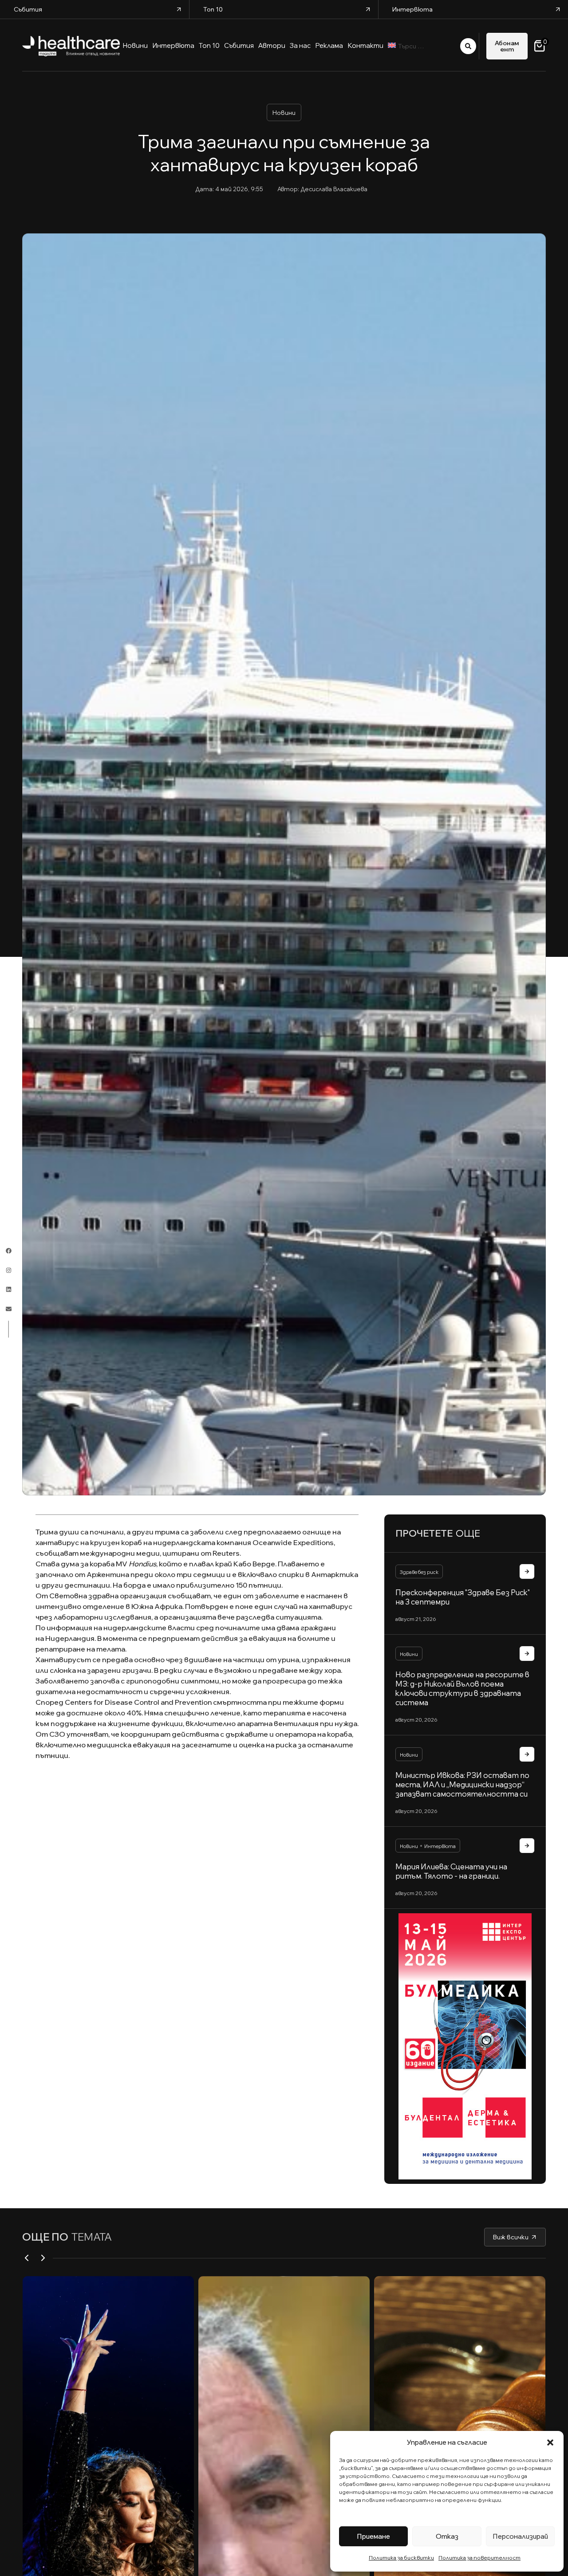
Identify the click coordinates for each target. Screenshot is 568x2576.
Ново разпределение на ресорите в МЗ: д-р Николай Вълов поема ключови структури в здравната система (462, 1688)
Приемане (373, 2536)
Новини (284, 113)
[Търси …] (429, 46)
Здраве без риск (419, 1572)
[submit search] (468, 46)
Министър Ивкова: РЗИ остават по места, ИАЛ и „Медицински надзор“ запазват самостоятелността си (462, 1784)
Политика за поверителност (479, 2558)
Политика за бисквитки (401, 2558)
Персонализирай (520, 2536)
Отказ (447, 2536)
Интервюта (440, 1846)
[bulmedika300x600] (465, 2046)
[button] (550, 2442)
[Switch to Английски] (392, 46)
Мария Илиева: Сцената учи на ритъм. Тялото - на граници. (451, 1871)
